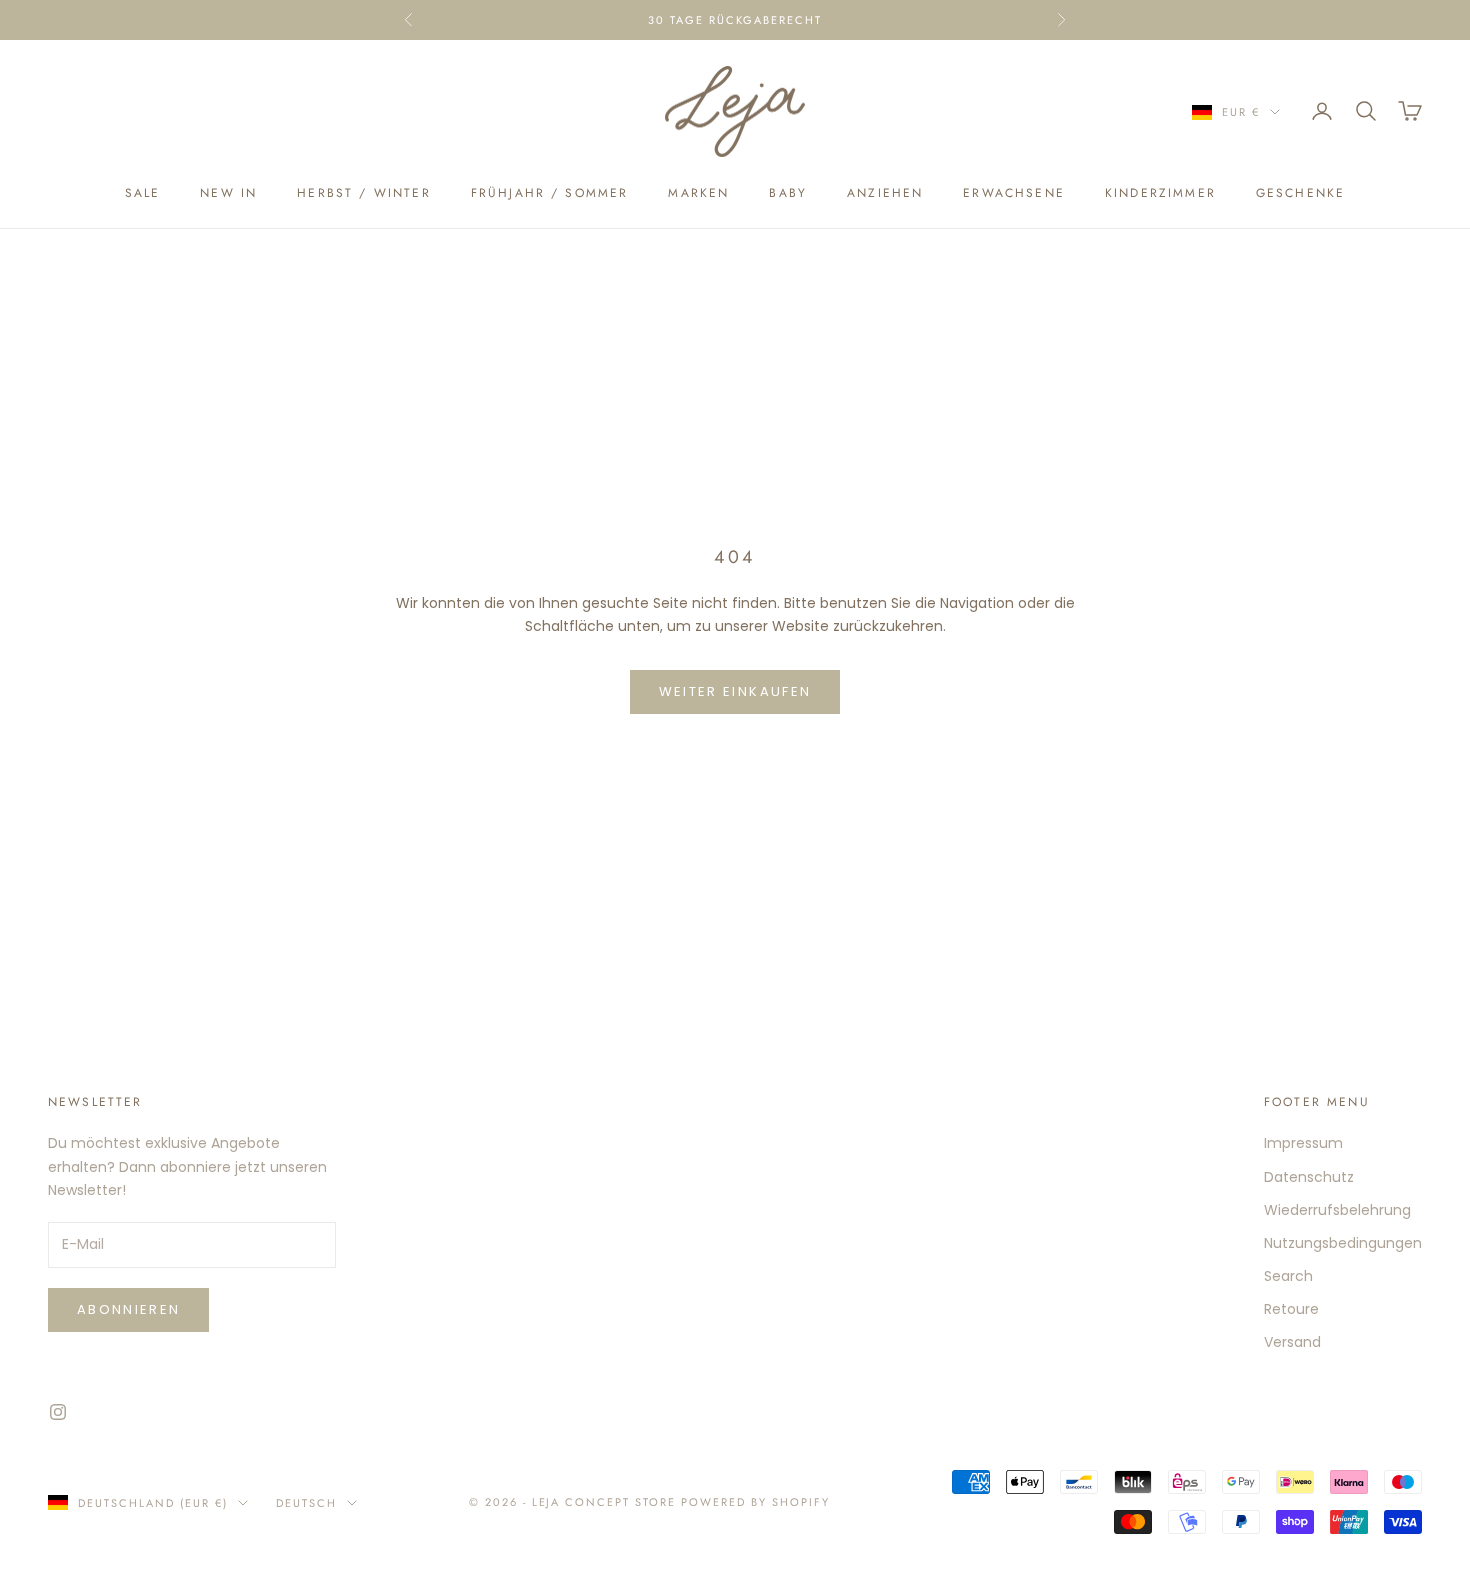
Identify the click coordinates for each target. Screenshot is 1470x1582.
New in (228, 193)
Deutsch (306, 1503)
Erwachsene (1014, 193)
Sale (143, 193)
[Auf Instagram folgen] (58, 1412)
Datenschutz (1309, 1177)
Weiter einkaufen (735, 691)
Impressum (1303, 1143)
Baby (788, 193)
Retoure (1291, 1309)
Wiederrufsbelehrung (1337, 1210)
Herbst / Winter (363, 193)
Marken (698, 193)
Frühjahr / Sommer (550, 193)
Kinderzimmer (1160, 193)
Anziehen (885, 193)
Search (1288, 1276)
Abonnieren (128, 1309)
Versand (1292, 1342)
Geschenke (1300, 193)
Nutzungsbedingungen (1343, 1243)
